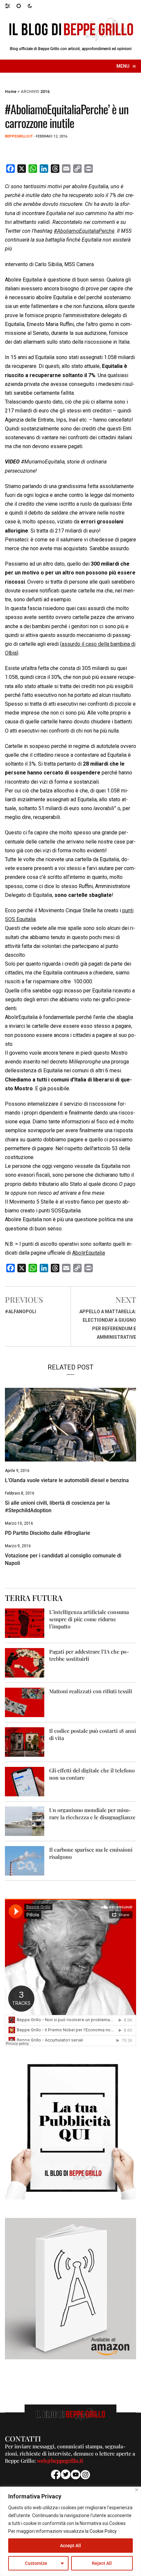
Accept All (70, 2546)
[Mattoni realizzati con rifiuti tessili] (25, 1702)
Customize (36, 2563)
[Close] (137, 2490)
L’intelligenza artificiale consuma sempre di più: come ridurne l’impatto (89, 1619)
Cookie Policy (103, 2531)
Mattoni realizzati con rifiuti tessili (91, 1691)
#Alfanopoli (20, 1312)
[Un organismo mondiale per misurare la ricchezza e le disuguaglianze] (25, 1821)
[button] (11, 6)
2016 (45, 92)
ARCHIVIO (30, 92)
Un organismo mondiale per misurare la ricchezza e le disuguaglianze (92, 1814)
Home (11, 92)
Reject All (102, 2563)
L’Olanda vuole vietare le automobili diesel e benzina (67, 1480)
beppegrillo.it (19, 136)
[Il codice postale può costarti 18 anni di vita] (25, 1742)
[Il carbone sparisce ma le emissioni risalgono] (25, 1860)
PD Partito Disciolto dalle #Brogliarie (48, 1533)
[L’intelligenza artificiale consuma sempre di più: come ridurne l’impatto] (25, 1623)
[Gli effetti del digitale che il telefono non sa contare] (25, 1781)
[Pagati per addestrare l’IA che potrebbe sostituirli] (25, 1662)
